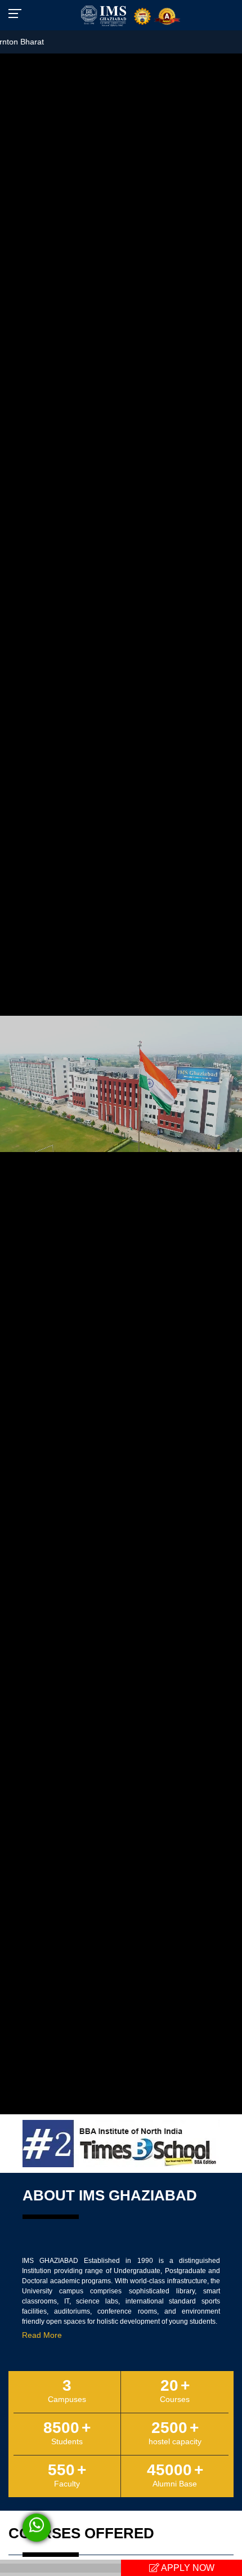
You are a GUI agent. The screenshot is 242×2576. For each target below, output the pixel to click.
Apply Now (187, 2568)
